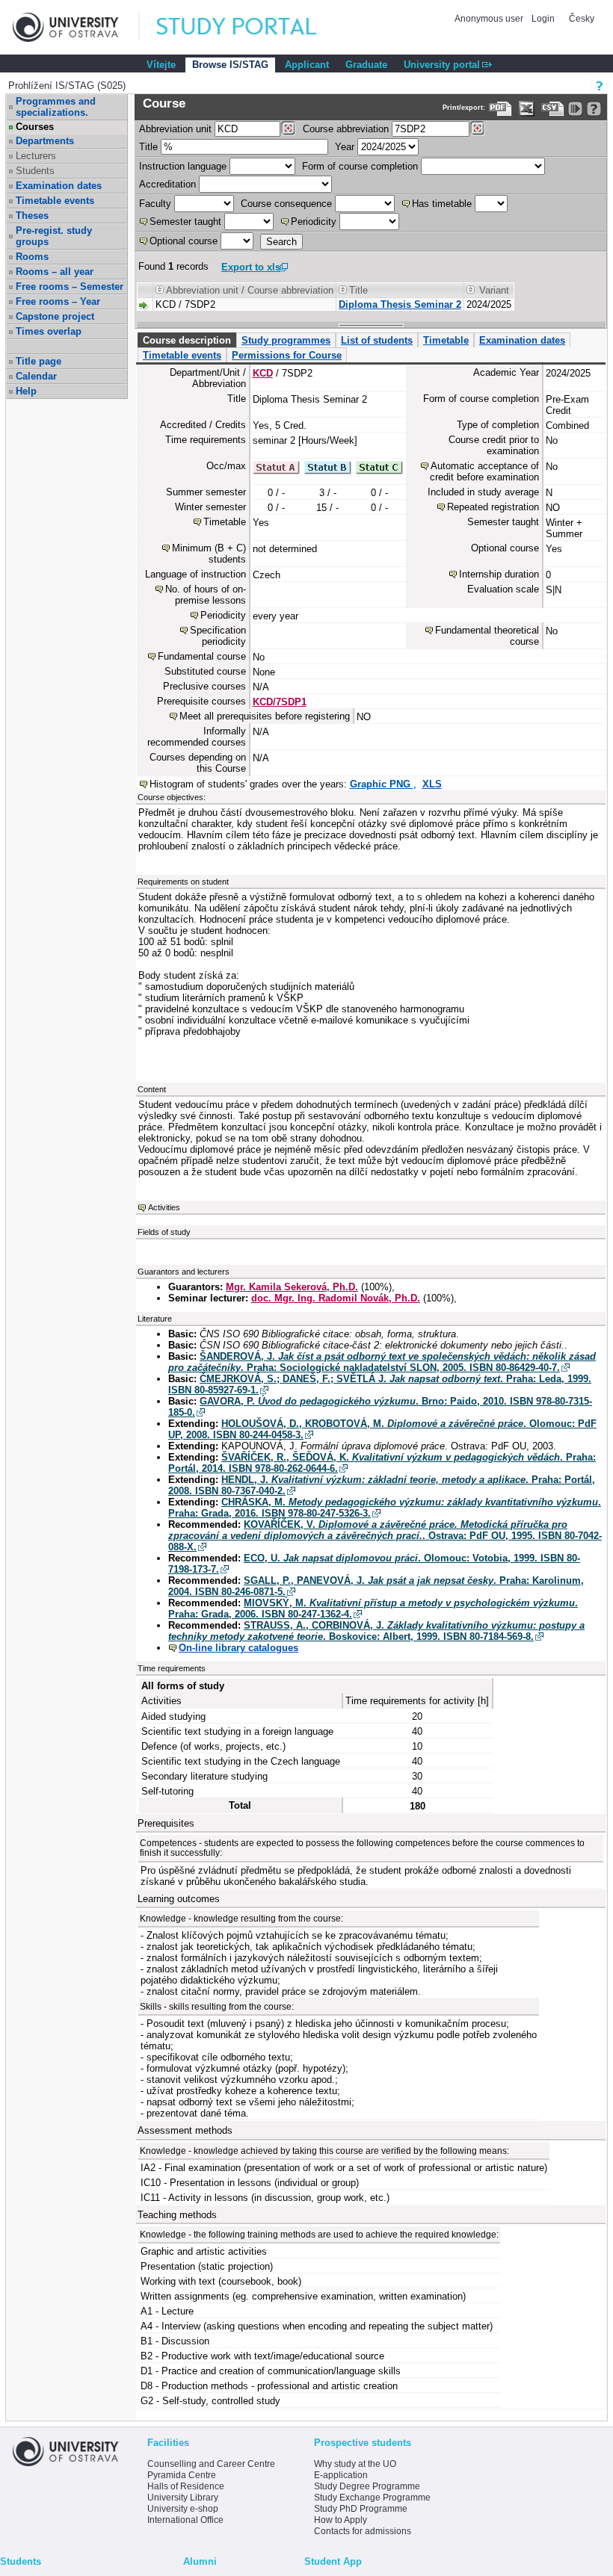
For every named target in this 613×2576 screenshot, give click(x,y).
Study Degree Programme (367, 2486)
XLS (432, 784)
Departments (45, 141)
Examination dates (59, 186)
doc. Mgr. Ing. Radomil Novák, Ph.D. (336, 1298)
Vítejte (161, 65)
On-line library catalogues (238, 1648)
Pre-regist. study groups (54, 236)
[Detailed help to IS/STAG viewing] (594, 109)
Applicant (307, 65)
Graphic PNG (382, 784)
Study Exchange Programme (372, 2498)
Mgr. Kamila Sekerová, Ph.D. (292, 1287)
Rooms (32, 257)
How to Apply (341, 2520)
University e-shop (183, 2509)
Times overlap (49, 331)
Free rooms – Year (58, 301)
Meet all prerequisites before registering (265, 716)
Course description (187, 340)
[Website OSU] (76, 27)
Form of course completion (360, 166)
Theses (32, 216)
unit (175, 129)
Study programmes (286, 340)
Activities (164, 1207)
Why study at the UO (355, 2464)
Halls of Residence (186, 2486)
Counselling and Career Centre (211, 2464)
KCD (263, 373)
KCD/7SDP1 (280, 702)
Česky (582, 19)
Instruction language (183, 166)
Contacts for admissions (363, 2531)
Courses (35, 127)
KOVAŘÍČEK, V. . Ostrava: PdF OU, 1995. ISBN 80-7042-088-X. (385, 1536)
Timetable (446, 340)
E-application (341, 2475)
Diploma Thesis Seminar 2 (400, 304)
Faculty (155, 204)
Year (345, 147)
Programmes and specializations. (56, 107)
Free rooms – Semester (70, 287)
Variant (494, 290)
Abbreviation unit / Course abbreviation (250, 290)
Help (26, 391)
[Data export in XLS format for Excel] (527, 109)
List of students (377, 340)
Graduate (366, 65)
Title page (38, 361)
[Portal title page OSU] (250, 27)
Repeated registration (493, 507)
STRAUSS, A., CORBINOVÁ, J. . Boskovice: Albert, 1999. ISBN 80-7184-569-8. (376, 1631)
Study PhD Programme (361, 2509)
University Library (183, 2498)
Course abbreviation (346, 129)
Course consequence (286, 204)
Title (148, 147)
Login (543, 19)
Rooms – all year (55, 272)
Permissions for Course (287, 355)
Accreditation (167, 184)
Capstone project (55, 316)
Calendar (36, 376)
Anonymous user (490, 19)
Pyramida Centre (182, 2475)
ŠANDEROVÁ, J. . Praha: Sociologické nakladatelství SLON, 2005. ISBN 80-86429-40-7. (382, 1362)
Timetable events (55, 201)
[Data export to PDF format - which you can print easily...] (500, 109)
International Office (185, 2520)
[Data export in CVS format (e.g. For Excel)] (553, 109)
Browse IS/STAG (230, 65)
